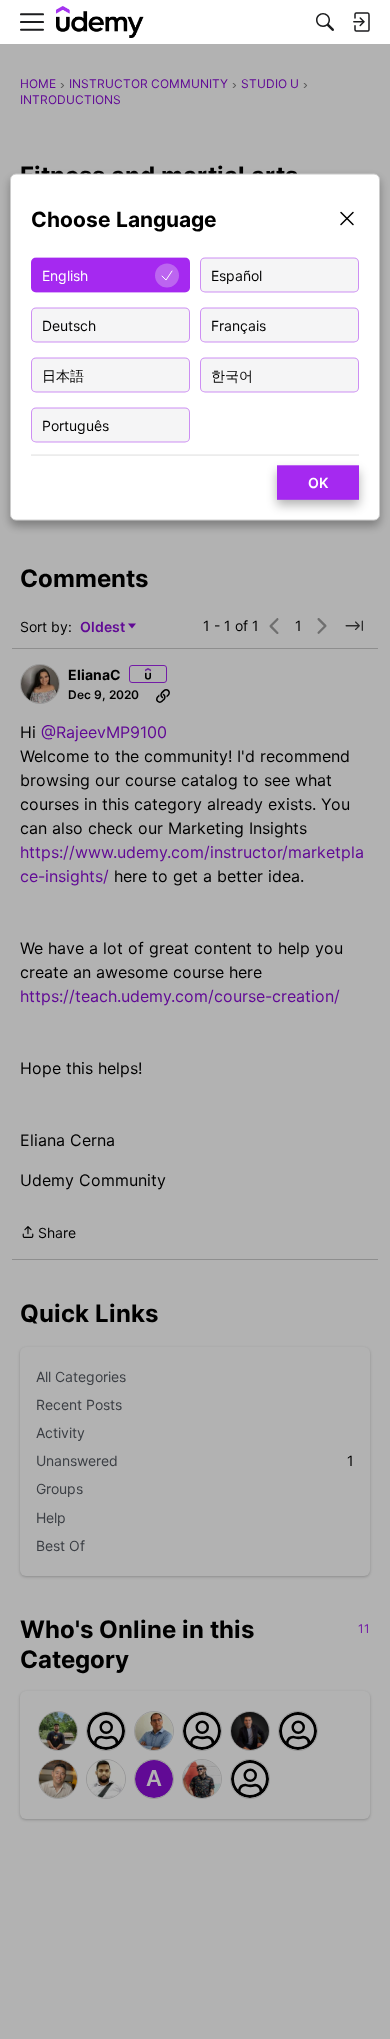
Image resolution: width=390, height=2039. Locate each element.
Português (75, 424)
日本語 (63, 374)
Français (238, 324)
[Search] (325, 22)
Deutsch (69, 324)
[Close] (347, 220)
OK (318, 482)
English (65, 274)
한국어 (232, 374)
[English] (100, 22)
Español (236, 274)
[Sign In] (361, 22)
